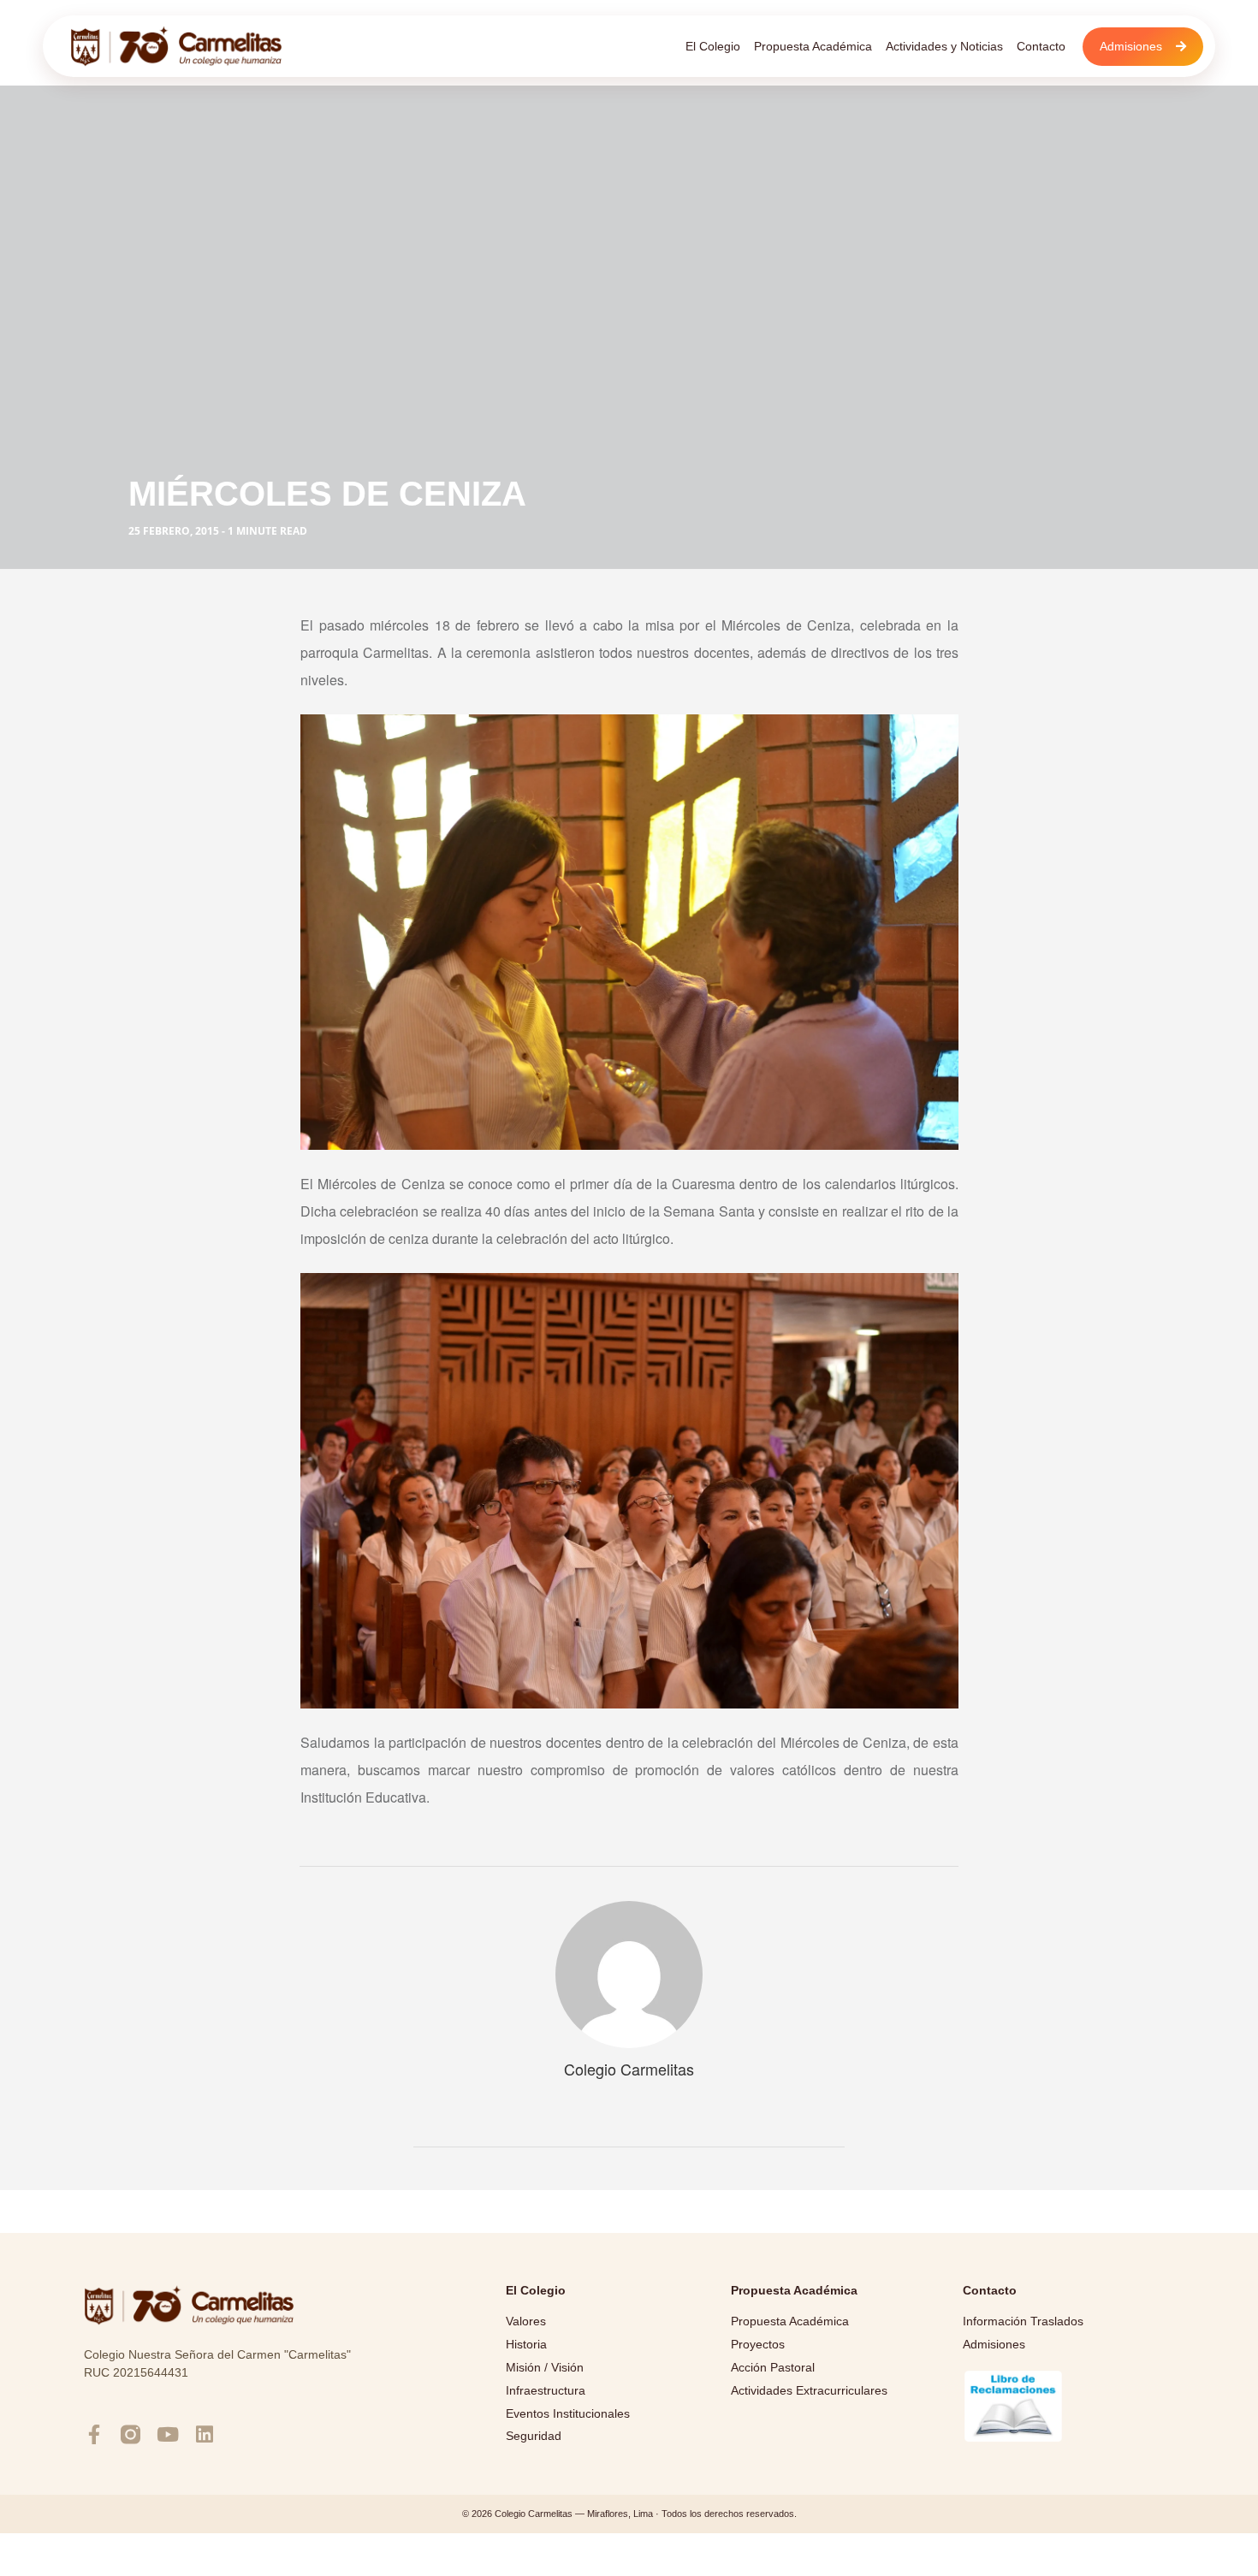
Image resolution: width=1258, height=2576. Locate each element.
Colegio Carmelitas (629, 2069)
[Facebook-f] (94, 2434)
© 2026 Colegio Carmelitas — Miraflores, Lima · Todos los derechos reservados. (629, 2514)
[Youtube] (167, 2434)
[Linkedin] (204, 2434)
